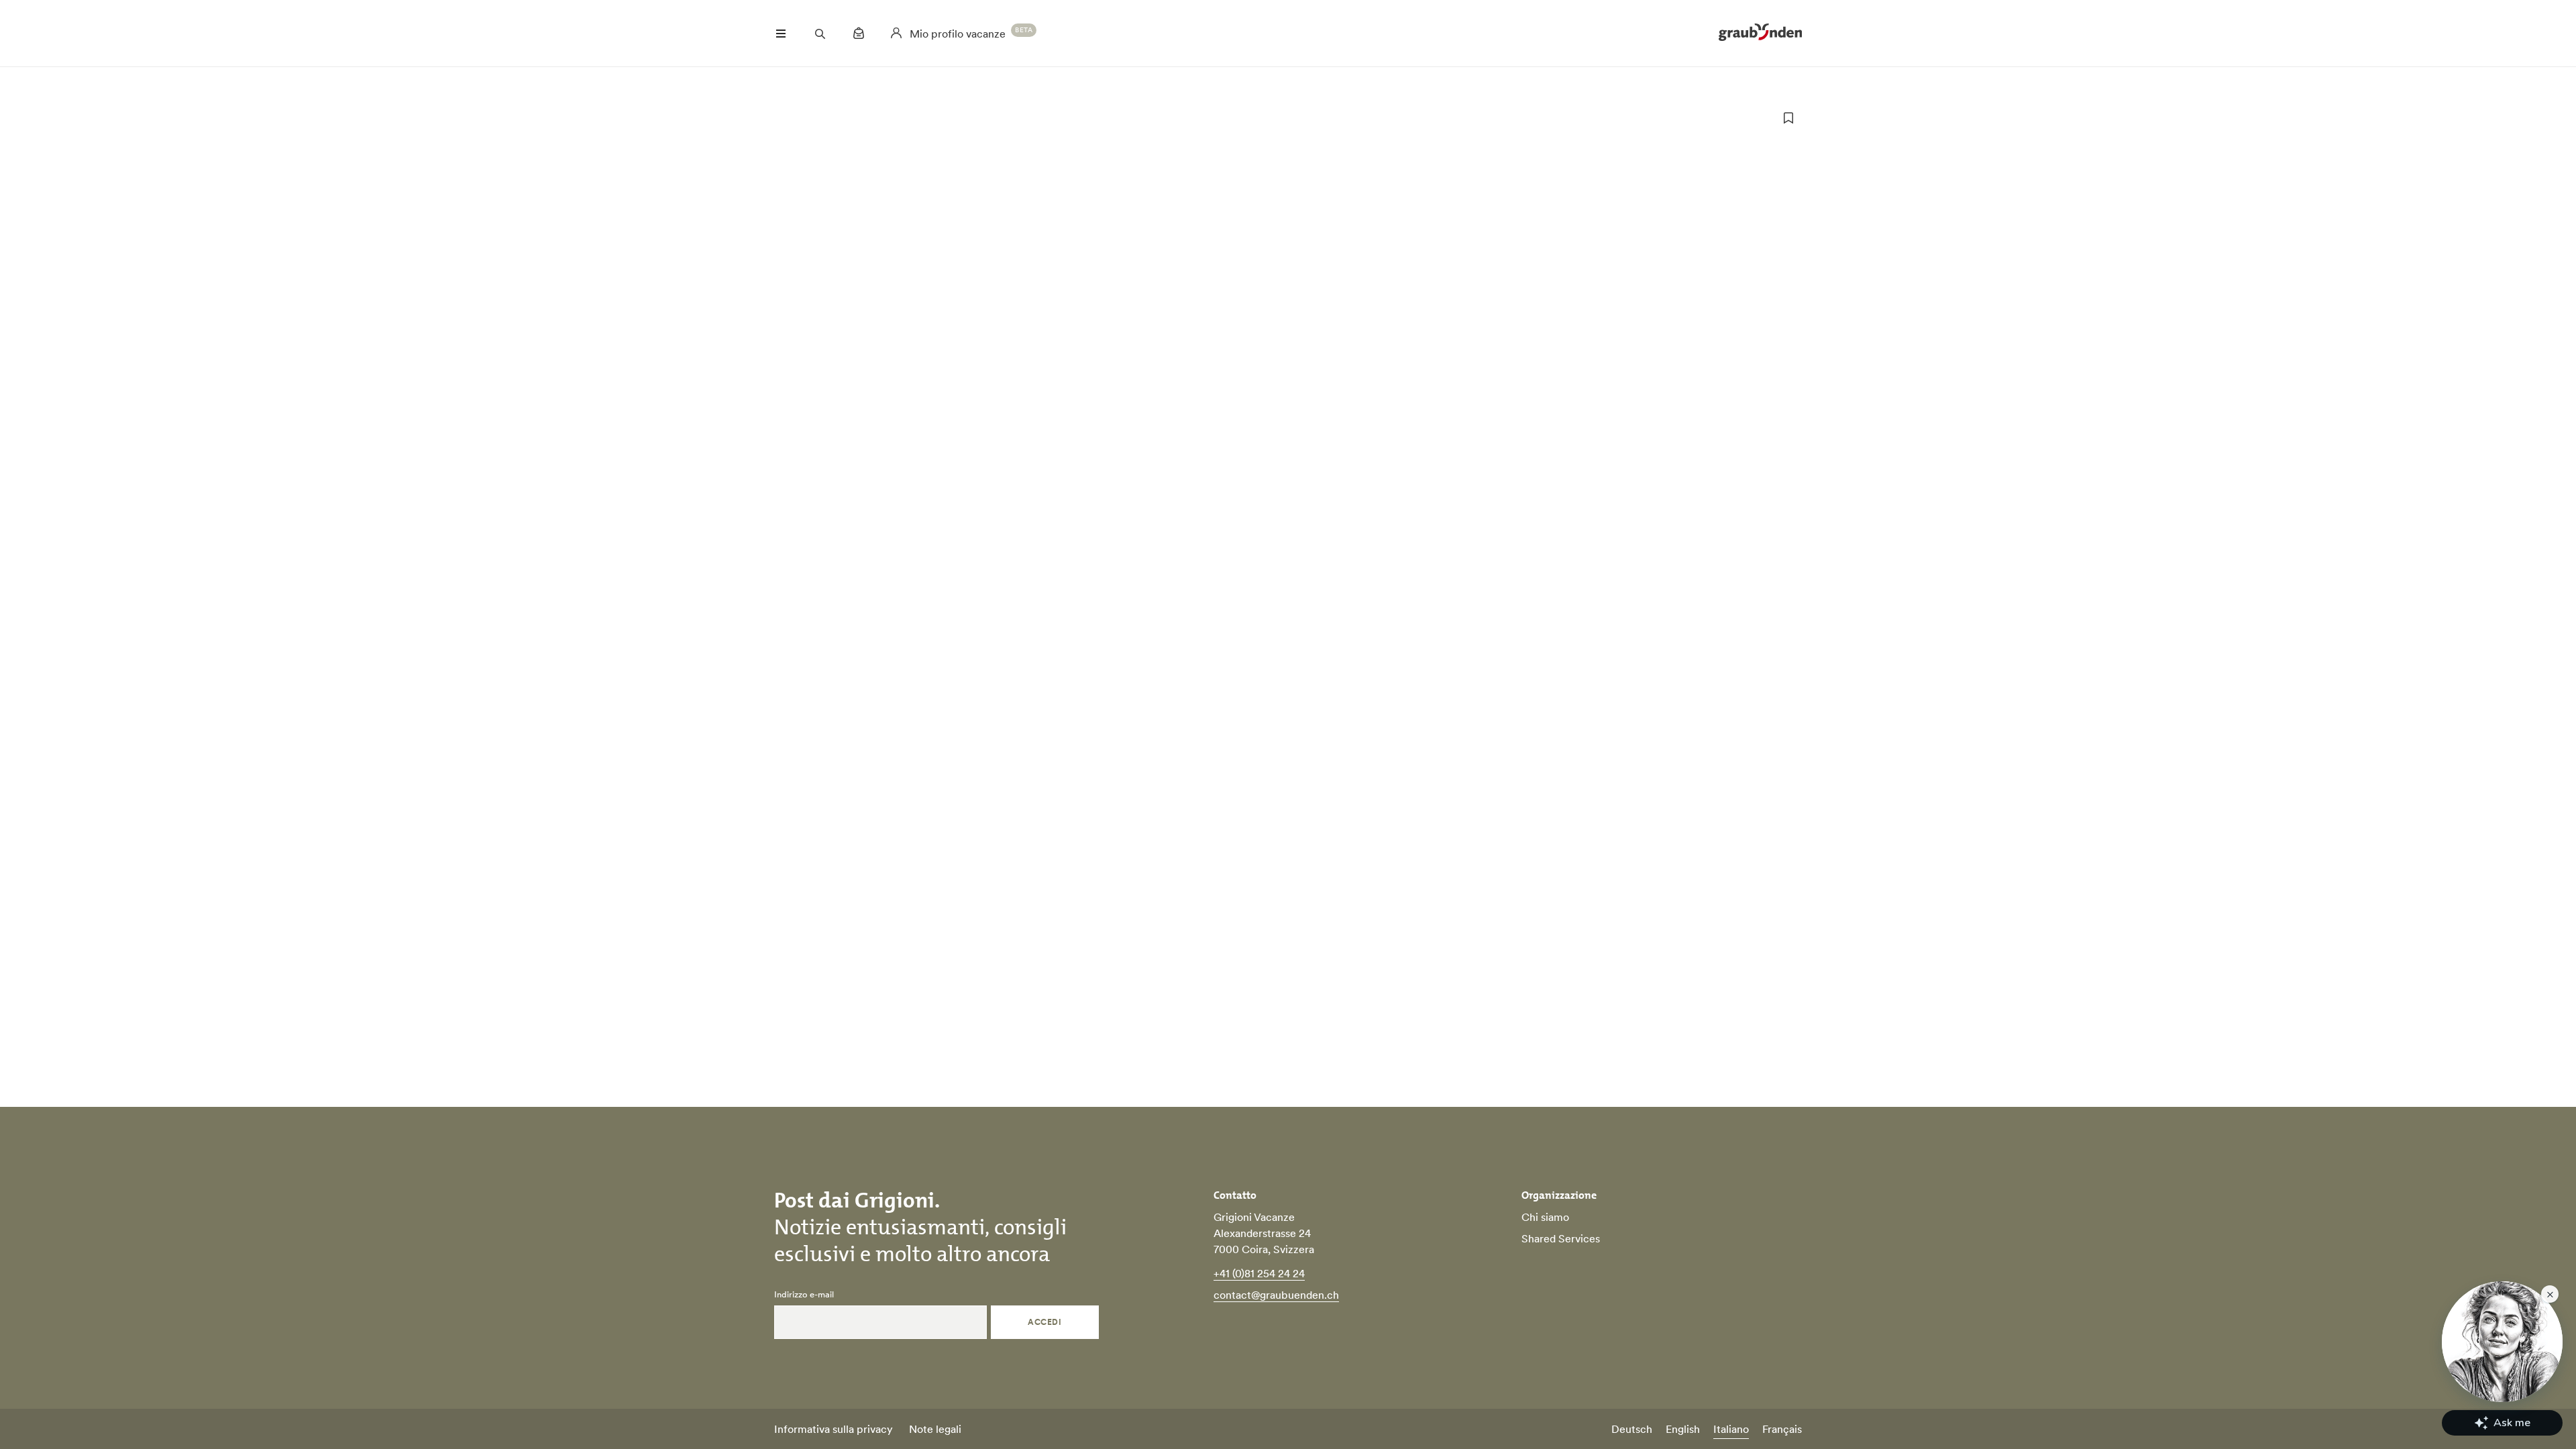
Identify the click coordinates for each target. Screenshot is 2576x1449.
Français (1782, 1429)
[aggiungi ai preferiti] (1788, 118)
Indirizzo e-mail (804, 1295)
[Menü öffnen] (781, 34)
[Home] (1760, 34)
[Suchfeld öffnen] (820, 34)
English (1683, 1429)
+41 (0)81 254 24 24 (1259, 1273)
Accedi (1044, 1322)
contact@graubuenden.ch (1276, 1295)
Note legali (935, 1429)
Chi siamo (1545, 1217)
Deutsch (1632, 1429)
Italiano (1731, 1429)
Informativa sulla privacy (834, 1429)
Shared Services (1561, 1238)
